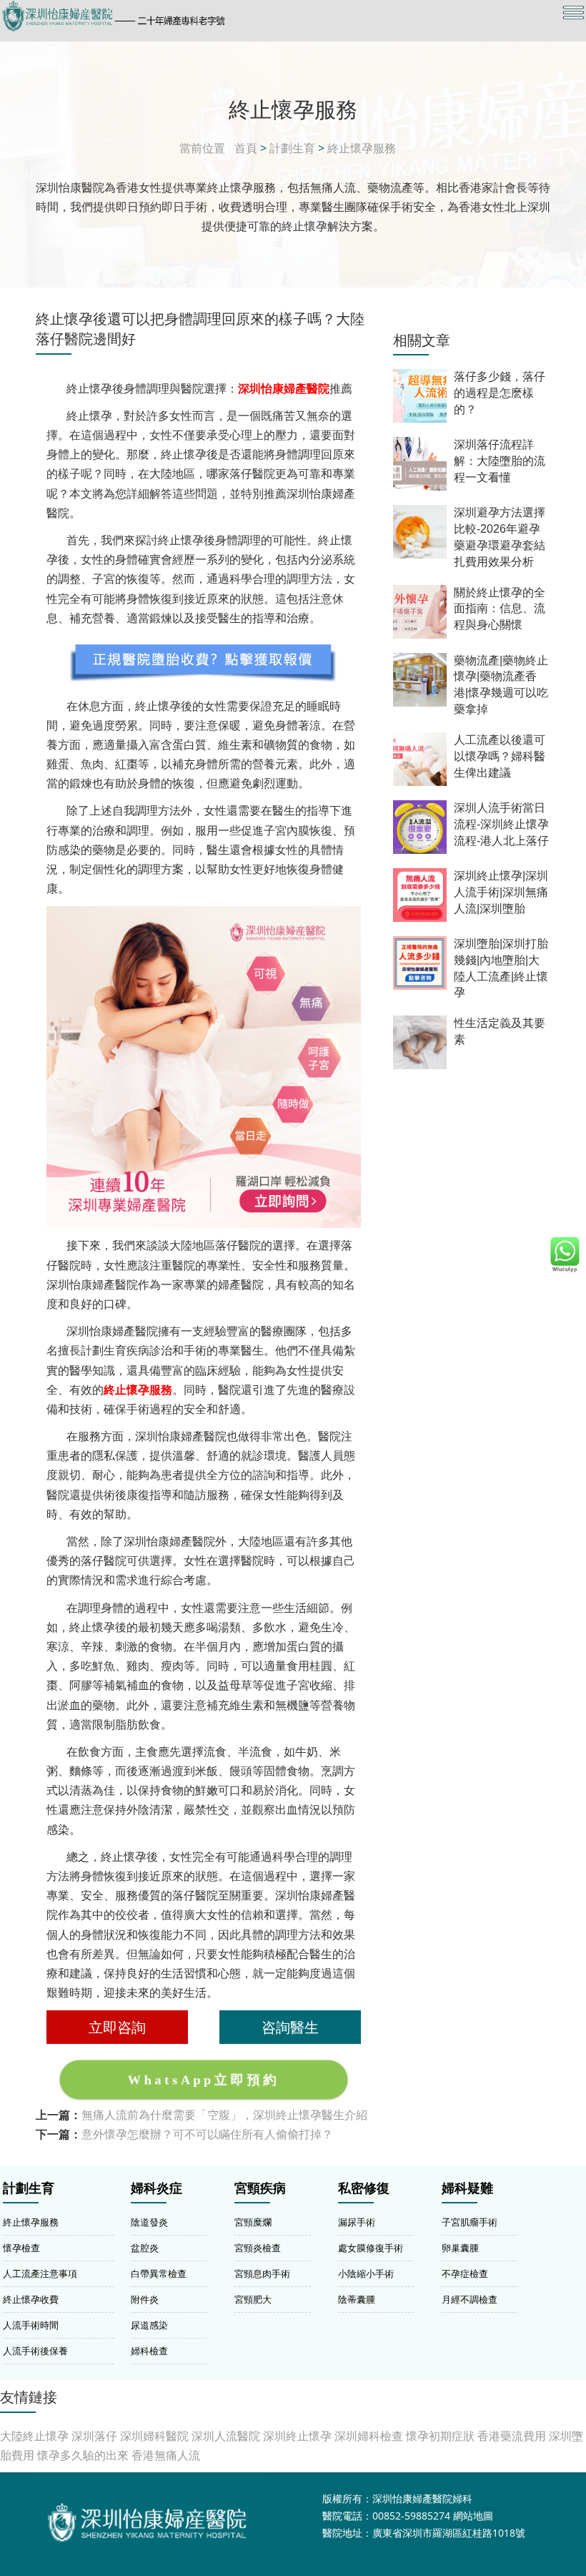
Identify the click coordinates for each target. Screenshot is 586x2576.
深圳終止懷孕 (297, 2436)
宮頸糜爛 (253, 2222)
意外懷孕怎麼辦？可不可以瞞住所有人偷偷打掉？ (207, 2134)
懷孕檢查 (21, 2248)
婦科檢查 (149, 2351)
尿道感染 (149, 2325)
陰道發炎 (149, 2222)
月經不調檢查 (470, 2299)
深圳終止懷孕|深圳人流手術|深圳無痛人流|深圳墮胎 (501, 892)
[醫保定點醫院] (205, 16)
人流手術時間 (31, 2325)
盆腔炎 (145, 2248)
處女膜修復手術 (371, 2248)
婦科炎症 (157, 2188)
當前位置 (202, 148)
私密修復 (364, 2188)
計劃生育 (292, 148)
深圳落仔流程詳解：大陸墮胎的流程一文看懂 (500, 461)
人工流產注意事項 (40, 2273)
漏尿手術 (357, 2222)
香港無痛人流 (166, 2455)
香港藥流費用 (512, 2436)
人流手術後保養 (35, 2351)
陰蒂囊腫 (357, 2299)
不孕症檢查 (465, 2273)
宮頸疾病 (260, 2188)
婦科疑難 (467, 2188)
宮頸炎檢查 (258, 2248)
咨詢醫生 (290, 2027)
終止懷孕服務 (362, 148)
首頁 (246, 148)
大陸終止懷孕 (34, 2436)
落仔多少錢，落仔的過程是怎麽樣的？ (500, 393)
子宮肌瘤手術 (470, 2222)
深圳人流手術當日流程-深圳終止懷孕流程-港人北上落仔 (501, 824)
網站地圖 (473, 2516)
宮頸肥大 (253, 2299)
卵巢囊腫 (460, 2248)
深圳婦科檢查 (369, 2436)
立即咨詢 (117, 2027)
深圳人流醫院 (226, 2436)
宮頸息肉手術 (262, 2273)
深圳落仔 (94, 2436)
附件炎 (145, 2299)
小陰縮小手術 (366, 2273)
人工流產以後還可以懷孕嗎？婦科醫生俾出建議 (500, 756)
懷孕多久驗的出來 (83, 2455)
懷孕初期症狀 (440, 2436)
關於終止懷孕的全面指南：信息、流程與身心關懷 (500, 609)
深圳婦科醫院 (154, 2436)
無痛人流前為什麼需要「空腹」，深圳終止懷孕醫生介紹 (224, 2115)
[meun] (573, 13)
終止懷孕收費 (31, 2299)
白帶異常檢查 (159, 2273)
